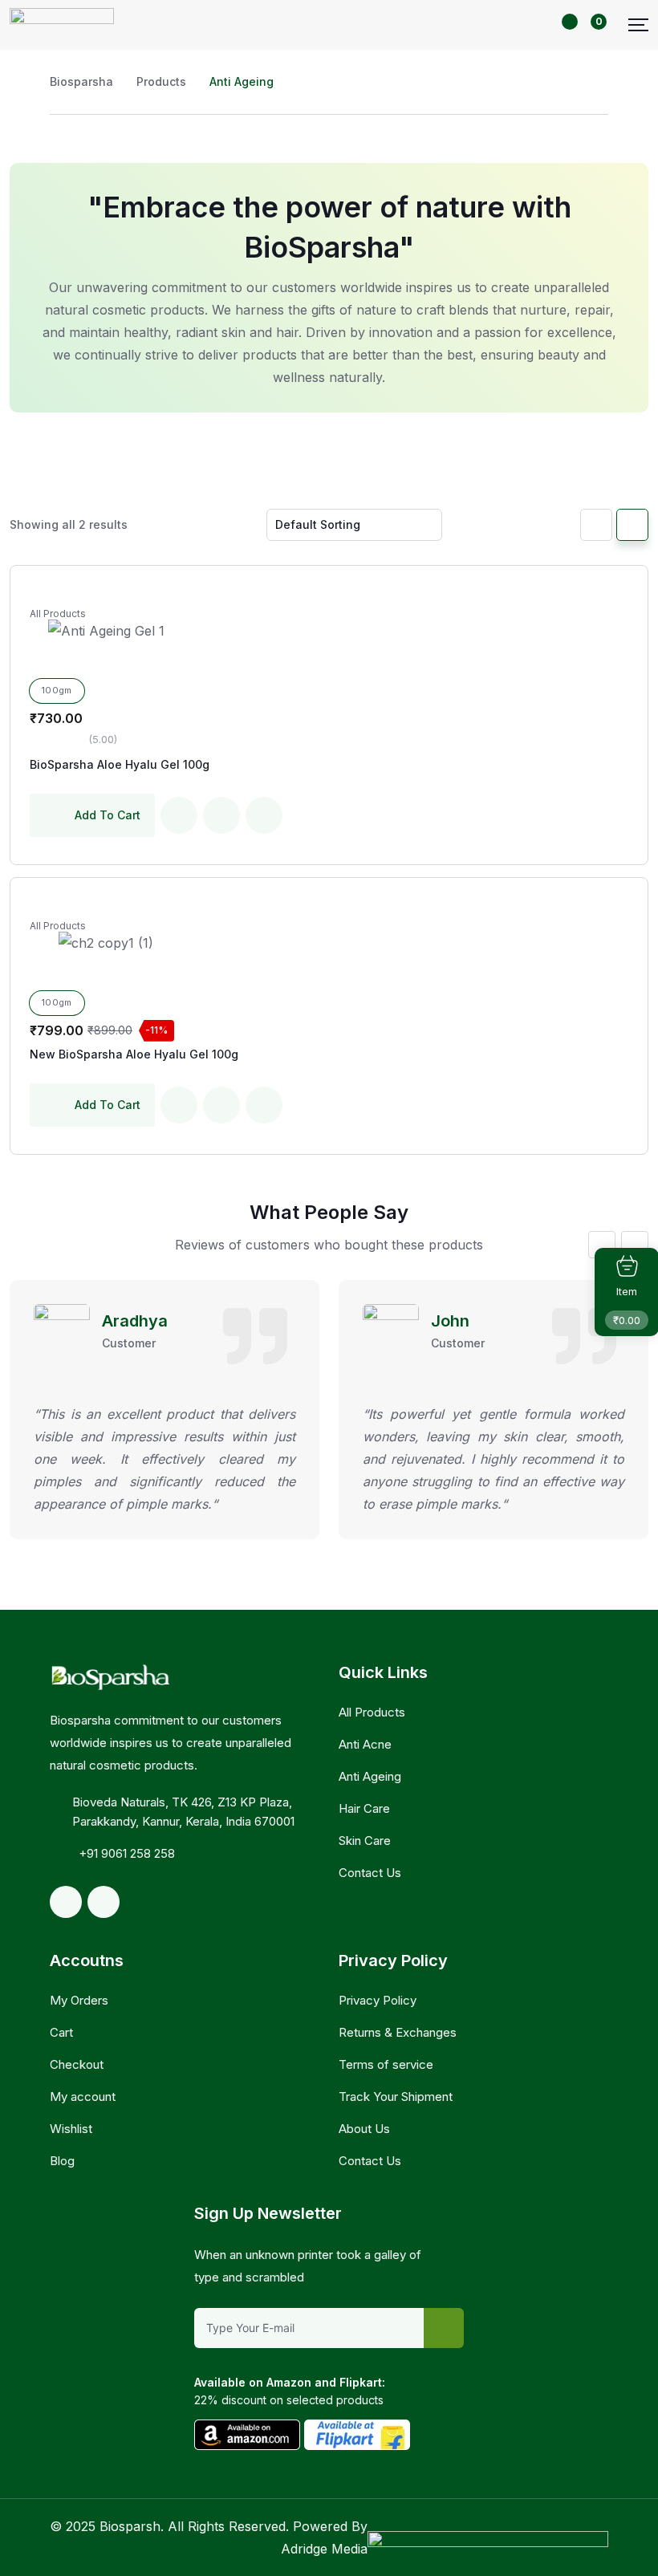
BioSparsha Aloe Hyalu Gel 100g (120, 764)
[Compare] (221, 815)
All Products (58, 614)
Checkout (77, 2064)
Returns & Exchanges (398, 2032)
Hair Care (364, 1808)
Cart (61, 2032)
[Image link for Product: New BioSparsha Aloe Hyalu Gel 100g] (106, 943)
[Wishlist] (179, 815)
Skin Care (365, 1841)
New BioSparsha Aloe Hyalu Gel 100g (134, 1054)
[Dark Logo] (62, 25)
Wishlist (71, 2129)
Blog (62, 2161)
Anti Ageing (370, 1776)
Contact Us (370, 1873)
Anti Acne (365, 1744)
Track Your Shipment (396, 2097)
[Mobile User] (550, 24)
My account (83, 2097)
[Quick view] (264, 815)
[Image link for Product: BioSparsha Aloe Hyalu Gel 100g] (106, 631)
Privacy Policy (378, 2000)
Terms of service (386, 2064)
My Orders (79, 2000)
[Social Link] (66, 1902)
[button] (602, 1245)
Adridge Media (324, 2549)
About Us (364, 2129)
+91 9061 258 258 (127, 1853)
